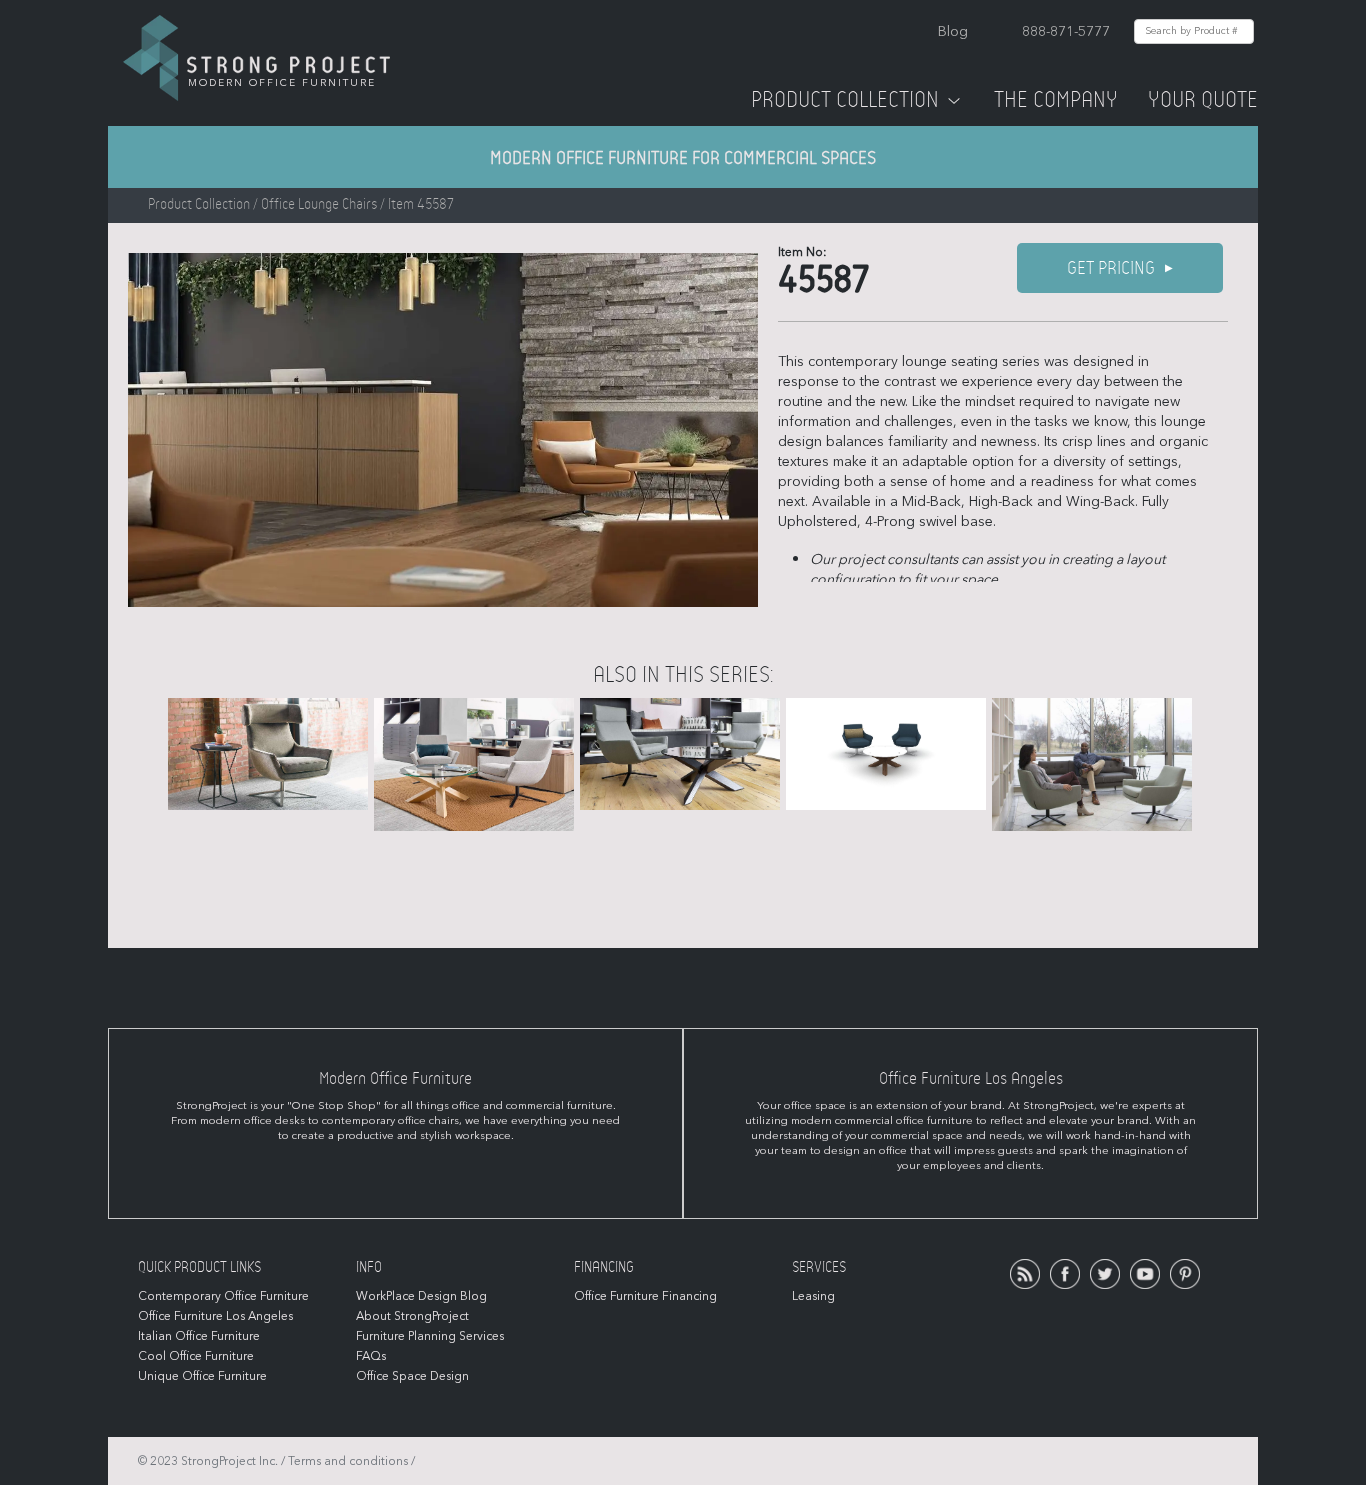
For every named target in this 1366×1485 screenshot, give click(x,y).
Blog (953, 31)
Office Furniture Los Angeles (215, 1316)
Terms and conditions (348, 1461)
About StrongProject (412, 1316)
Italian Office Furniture (199, 1336)
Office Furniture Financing (645, 1296)
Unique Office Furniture (202, 1376)
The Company (1056, 100)
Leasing (813, 1296)
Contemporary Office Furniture (223, 1296)
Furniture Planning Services (430, 1336)
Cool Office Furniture (196, 1356)
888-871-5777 (1066, 31)
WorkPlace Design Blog (421, 1296)
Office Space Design (412, 1376)
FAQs (371, 1356)
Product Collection (845, 100)
